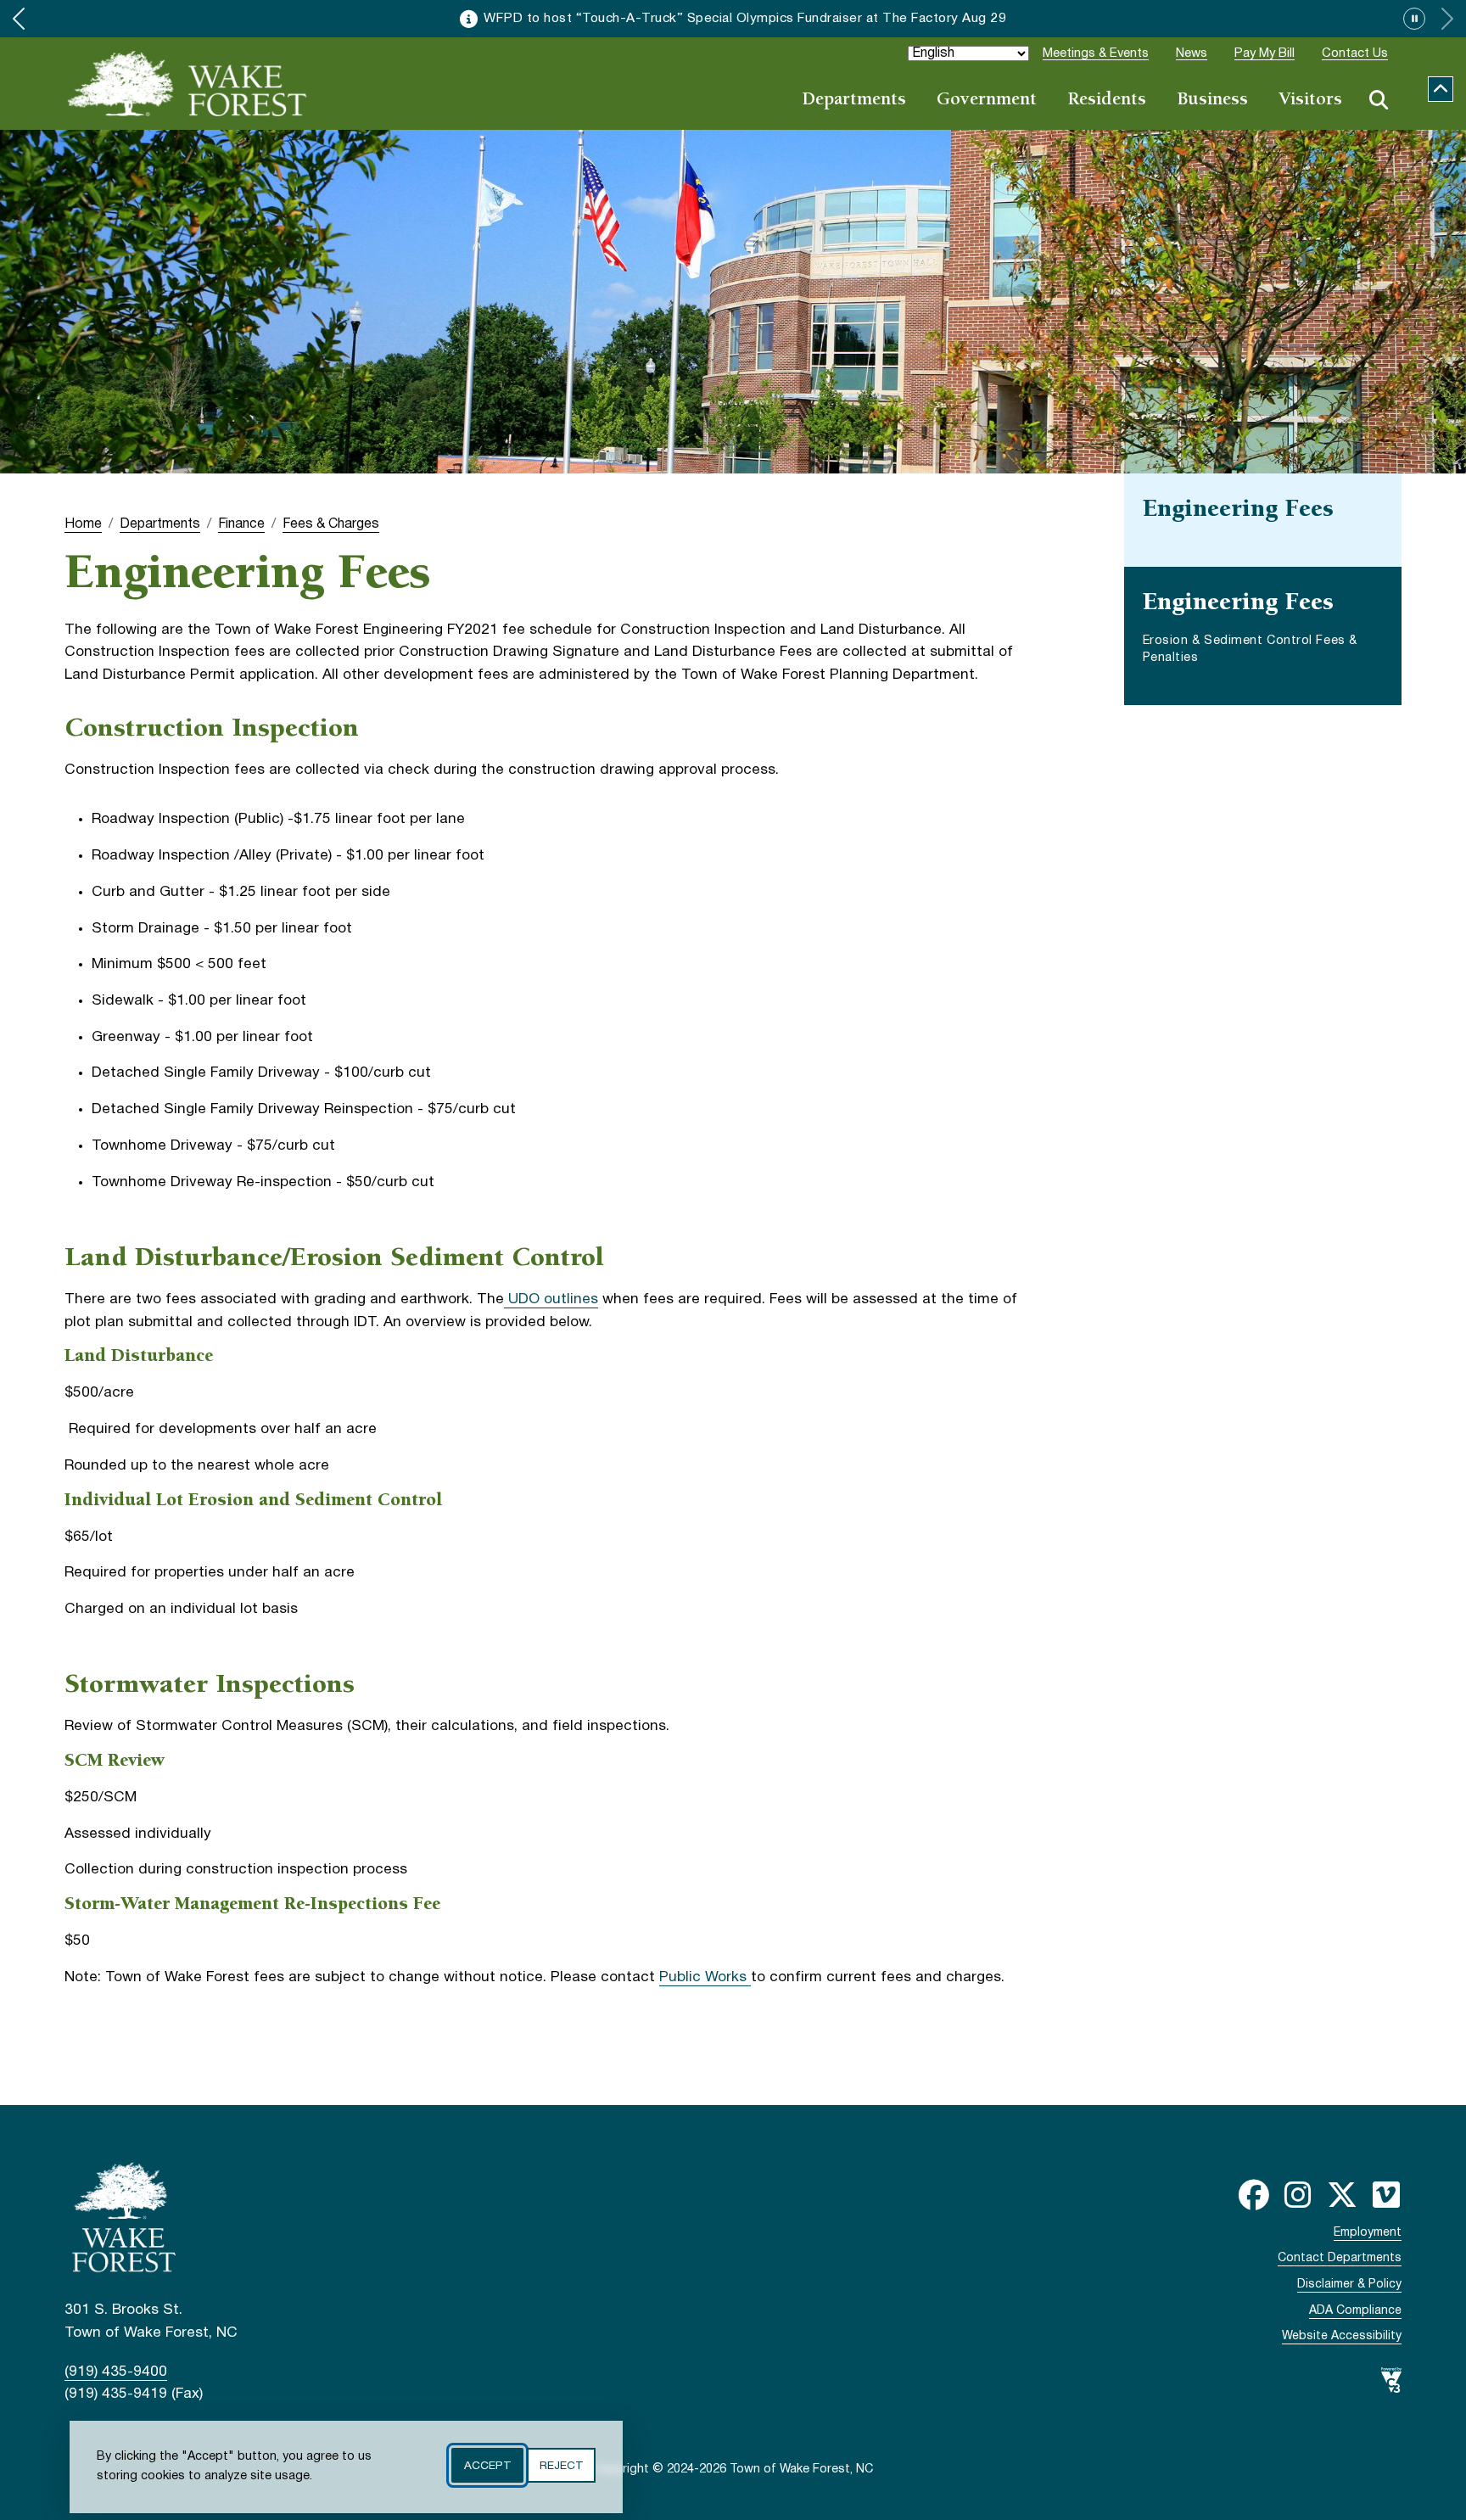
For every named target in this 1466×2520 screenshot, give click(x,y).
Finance (241, 524)
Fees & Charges (331, 524)
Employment (1368, 2233)
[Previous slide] (19, 19)
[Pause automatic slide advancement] (1414, 19)
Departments (854, 101)
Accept (487, 2465)
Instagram (1298, 2195)
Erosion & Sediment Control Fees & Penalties (1250, 650)
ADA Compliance (1355, 2311)
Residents (1107, 101)
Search (1379, 100)
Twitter (1342, 2195)
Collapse (1441, 89)
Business (1212, 101)
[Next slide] (1447, 19)
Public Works (705, 1977)
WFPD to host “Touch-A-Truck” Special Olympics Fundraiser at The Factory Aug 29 (745, 19)
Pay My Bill (1265, 53)
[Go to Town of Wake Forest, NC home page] (187, 83)
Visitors (1310, 101)
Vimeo (1386, 2195)
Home (83, 524)
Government (987, 101)
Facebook (1254, 2195)
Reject (561, 2465)
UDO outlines (551, 1299)
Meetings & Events (1096, 53)
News (1192, 53)
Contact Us (1355, 53)
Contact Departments (1340, 2258)
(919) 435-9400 (116, 2372)
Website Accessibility (1342, 2336)
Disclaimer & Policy (1349, 2285)
